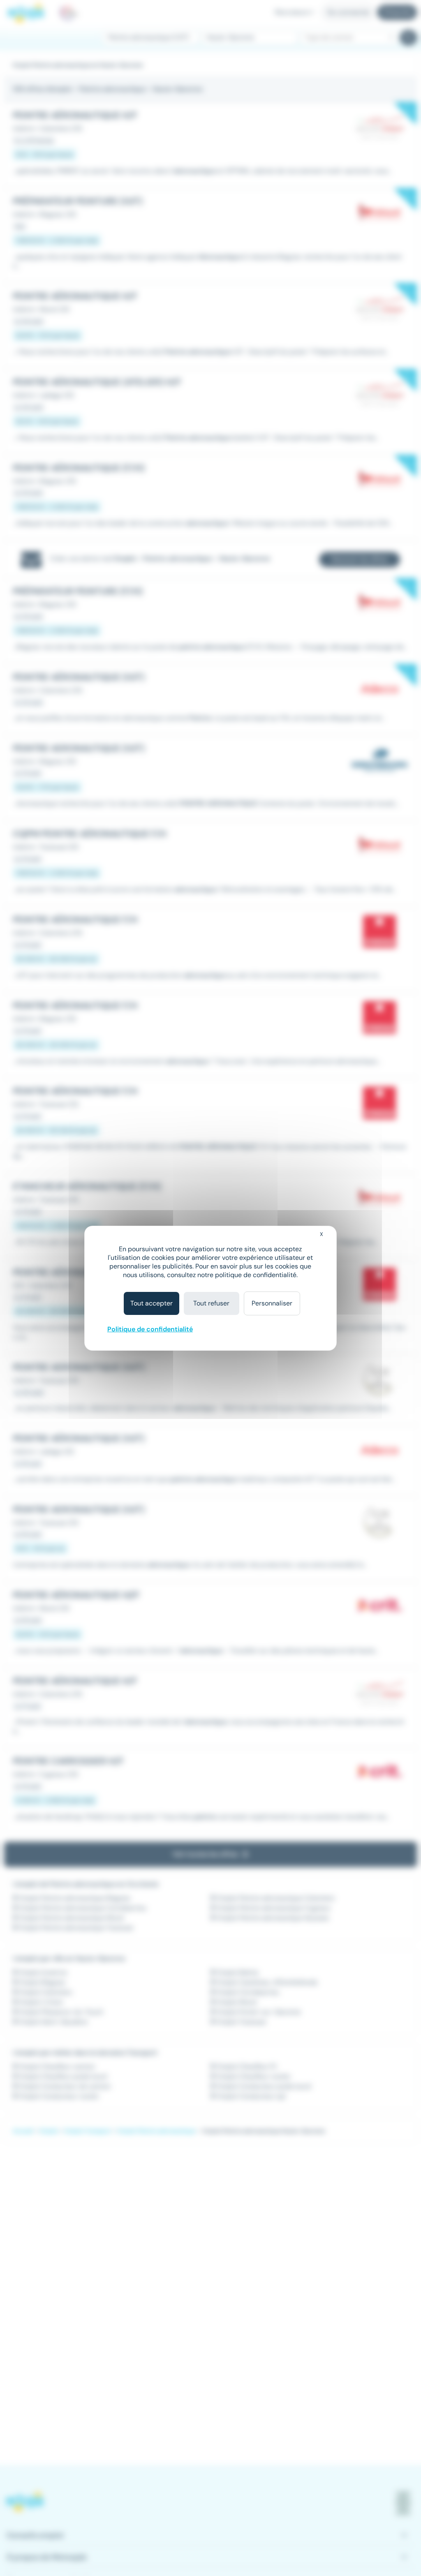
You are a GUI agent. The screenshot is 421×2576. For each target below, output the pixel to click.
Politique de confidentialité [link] (150, 1329)
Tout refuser (211, 1303)
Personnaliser (272, 1303)
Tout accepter (152, 1303)
